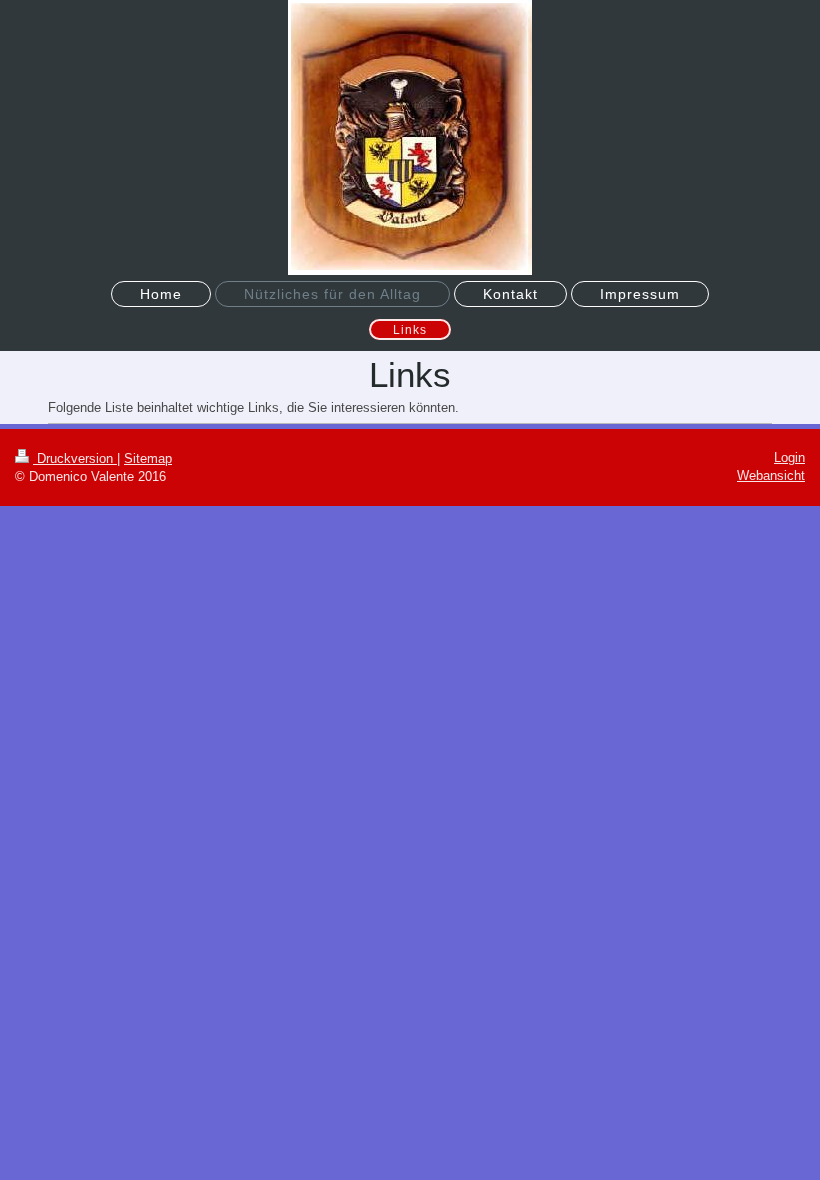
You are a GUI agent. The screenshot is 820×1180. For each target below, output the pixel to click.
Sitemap (148, 458)
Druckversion (75, 458)
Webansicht (771, 475)
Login (789, 457)
